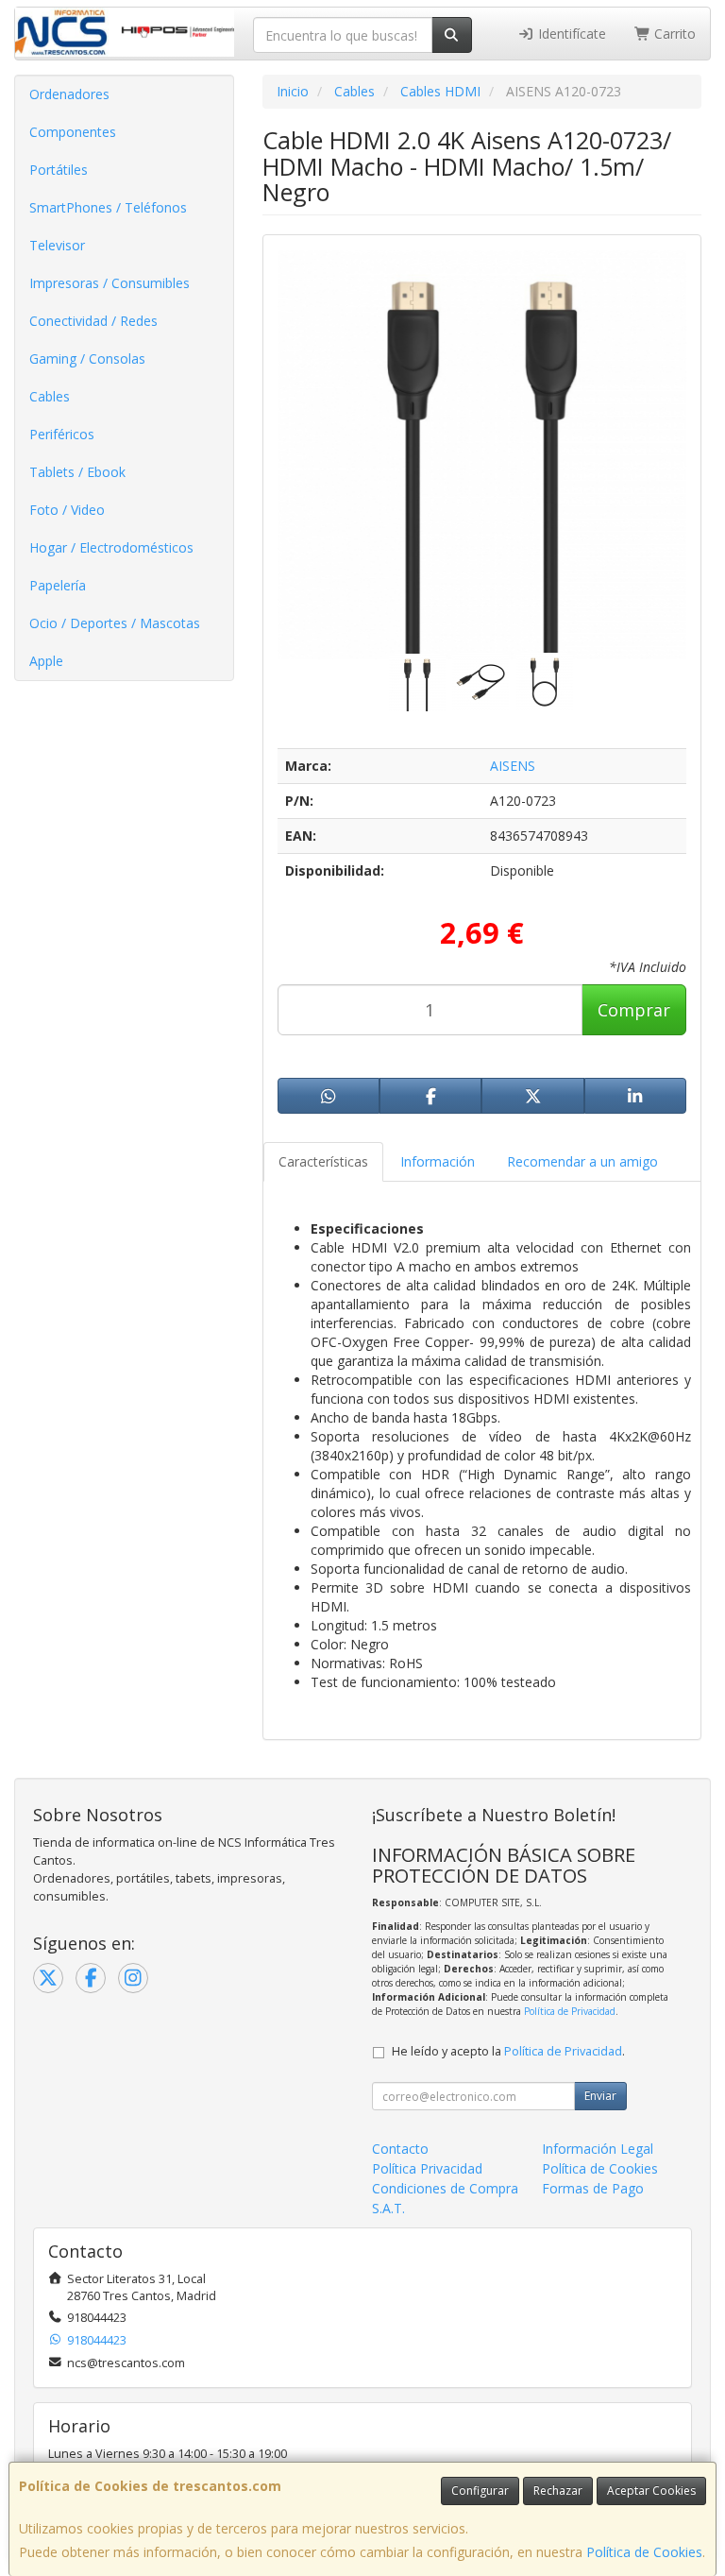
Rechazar (558, 2491)
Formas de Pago (593, 2188)
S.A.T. (388, 2208)
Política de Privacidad (570, 2011)
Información (438, 1161)
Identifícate (570, 34)
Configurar (480, 2491)
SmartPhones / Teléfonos (108, 207)
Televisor (57, 245)
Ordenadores (69, 94)
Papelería (58, 585)
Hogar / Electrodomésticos (111, 547)
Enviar (600, 2096)
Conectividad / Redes (93, 321)
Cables (50, 396)
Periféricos (62, 434)
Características (323, 1161)
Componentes (73, 132)
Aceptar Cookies (651, 2491)
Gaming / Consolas (87, 358)
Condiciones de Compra (445, 2188)
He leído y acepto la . (508, 2051)
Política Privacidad (427, 2168)
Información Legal (598, 2149)
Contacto (400, 2149)
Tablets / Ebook (77, 472)
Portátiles (59, 170)
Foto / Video (67, 510)
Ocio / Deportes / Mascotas (115, 623)
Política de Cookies (644, 2552)
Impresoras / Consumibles (110, 283)
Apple (46, 661)
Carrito (673, 34)
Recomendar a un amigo (582, 1161)
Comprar (634, 1010)
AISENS (513, 766)
